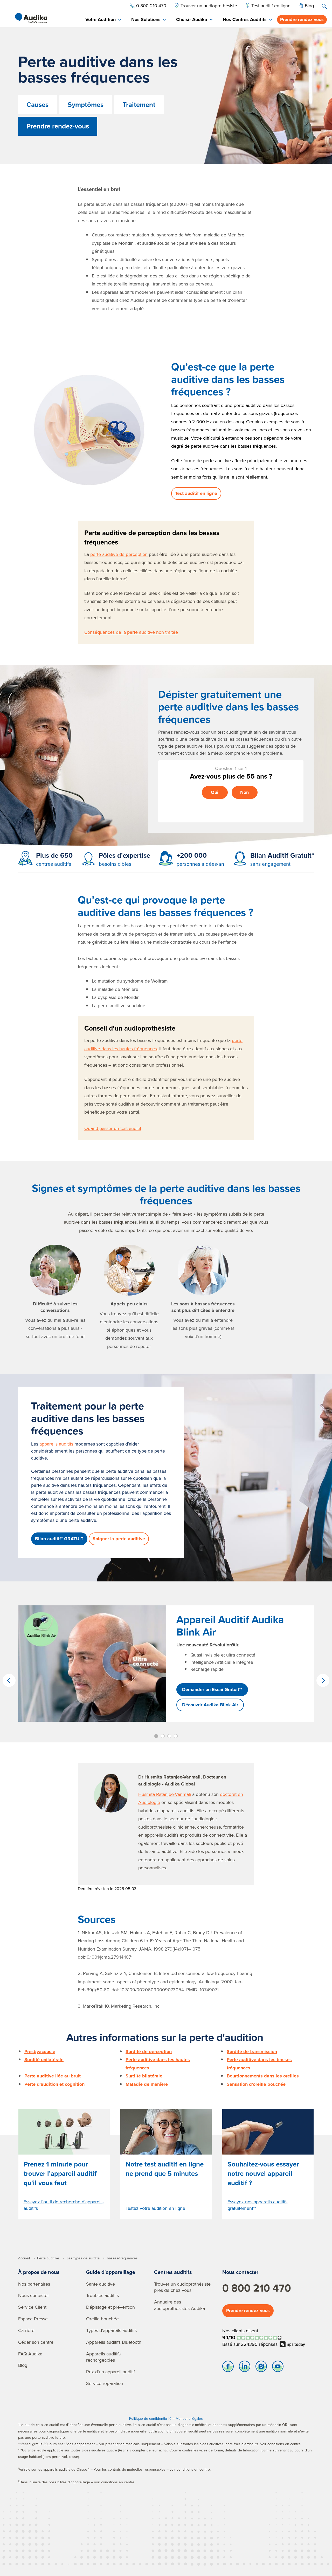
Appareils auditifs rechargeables (103, 2357)
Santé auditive (101, 2284)
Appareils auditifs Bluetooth (114, 2342)
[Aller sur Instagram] (261, 2368)
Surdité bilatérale (144, 2076)
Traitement (139, 105)
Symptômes (86, 105)
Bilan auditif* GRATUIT (59, 1539)
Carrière (26, 2330)
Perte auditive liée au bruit (53, 2076)
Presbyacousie (40, 2052)
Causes (37, 105)
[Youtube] (278, 2368)
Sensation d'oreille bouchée (256, 2084)
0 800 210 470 (257, 2288)
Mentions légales (189, 2418)
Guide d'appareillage (111, 2272)
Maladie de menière (147, 2084)
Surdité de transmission (252, 2052)
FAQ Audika (30, 2354)
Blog (23, 2365)
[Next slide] (323, 1680)
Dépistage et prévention (110, 2307)
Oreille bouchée (102, 2319)
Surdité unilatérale (44, 2060)
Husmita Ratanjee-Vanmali (165, 1794)
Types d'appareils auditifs (111, 2330)
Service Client (32, 2307)
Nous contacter (34, 2295)
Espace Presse (33, 2319)
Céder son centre (36, 2342)
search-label (324, 6)
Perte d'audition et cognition (54, 2084)
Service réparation (105, 2383)
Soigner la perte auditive (119, 1539)
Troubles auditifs (102, 2295)
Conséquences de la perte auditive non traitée (131, 632)
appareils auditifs (56, 1444)
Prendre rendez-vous (302, 19)
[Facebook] (228, 2368)
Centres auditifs (173, 2272)
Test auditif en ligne (196, 493)
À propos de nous (39, 2272)
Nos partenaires (34, 2284)
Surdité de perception (149, 2052)
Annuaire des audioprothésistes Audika (179, 2305)
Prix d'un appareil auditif (110, 2372)
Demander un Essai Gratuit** (212, 1689)
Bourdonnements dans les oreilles (263, 2076)
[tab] (103, 20)
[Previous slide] (9, 1680)
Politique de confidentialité (150, 2418)
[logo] (31, 18)
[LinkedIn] (245, 2368)
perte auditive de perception (119, 554)
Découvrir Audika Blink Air (210, 1705)
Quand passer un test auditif (113, 1128)
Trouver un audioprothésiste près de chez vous (182, 2287)
